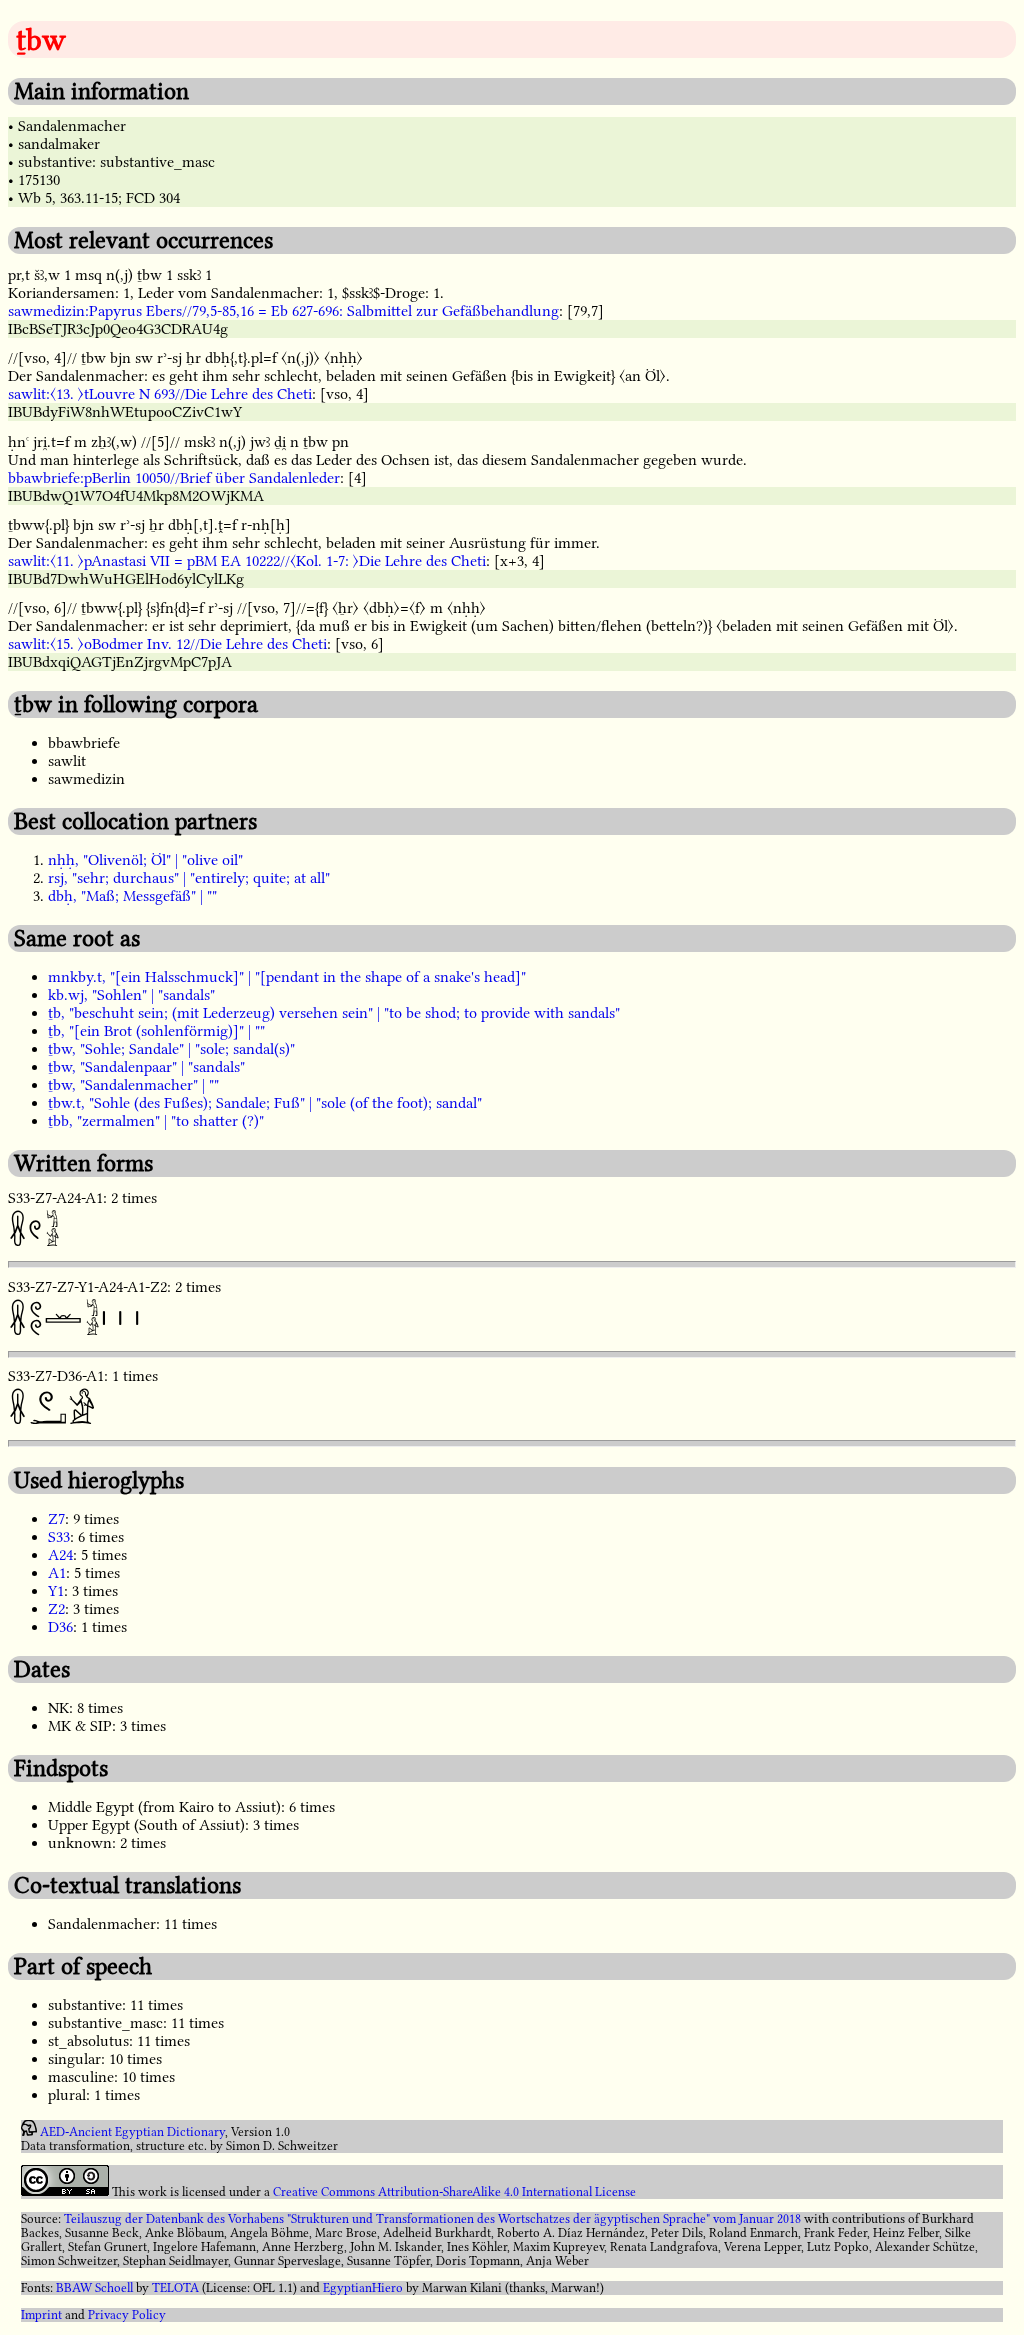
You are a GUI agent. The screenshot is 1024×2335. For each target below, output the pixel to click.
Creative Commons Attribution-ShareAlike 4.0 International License (454, 2192)
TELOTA (175, 2288)
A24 (60, 1555)
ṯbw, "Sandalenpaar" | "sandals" (146, 1067)
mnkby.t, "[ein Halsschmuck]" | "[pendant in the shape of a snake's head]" (287, 977)
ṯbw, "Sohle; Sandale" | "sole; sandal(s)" (171, 1049)
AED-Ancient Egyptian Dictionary (132, 2132)
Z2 (56, 1609)
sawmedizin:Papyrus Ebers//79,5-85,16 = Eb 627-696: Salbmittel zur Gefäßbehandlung (283, 311)
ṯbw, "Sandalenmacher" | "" (133, 1085)
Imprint (41, 2315)
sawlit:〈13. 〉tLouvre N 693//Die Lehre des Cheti (160, 394)
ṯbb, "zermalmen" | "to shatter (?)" (156, 1121)
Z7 (56, 1519)
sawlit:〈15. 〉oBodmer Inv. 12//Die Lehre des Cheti (167, 644)
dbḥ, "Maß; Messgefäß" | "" (132, 896)
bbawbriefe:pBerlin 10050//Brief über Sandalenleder (174, 478)
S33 (59, 1537)
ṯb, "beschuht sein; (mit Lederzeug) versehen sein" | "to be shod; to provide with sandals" (334, 1013)
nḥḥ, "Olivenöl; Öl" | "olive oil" (145, 860)
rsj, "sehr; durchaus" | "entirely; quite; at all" (189, 878)
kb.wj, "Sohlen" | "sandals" (131, 995)
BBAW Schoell (94, 2288)
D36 (60, 1627)
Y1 (56, 1591)
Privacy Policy (127, 2315)
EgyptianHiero (363, 2288)
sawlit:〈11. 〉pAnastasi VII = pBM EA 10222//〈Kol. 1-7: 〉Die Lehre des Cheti (247, 561)
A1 (57, 1573)
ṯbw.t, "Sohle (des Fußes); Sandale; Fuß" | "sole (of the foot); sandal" (265, 1103)
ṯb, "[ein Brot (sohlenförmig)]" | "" (156, 1031)
